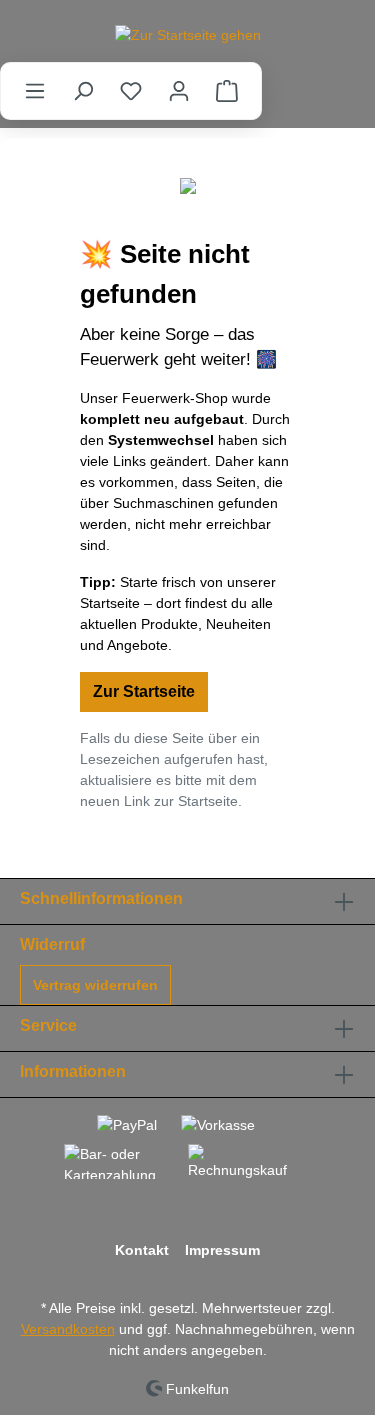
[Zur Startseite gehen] (187, 35)
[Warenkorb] (227, 91)
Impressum (222, 1250)
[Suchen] (83, 91)
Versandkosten (68, 1329)
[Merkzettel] (131, 91)
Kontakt (142, 1250)
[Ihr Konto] (179, 91)
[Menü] (35, 91)
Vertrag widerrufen (95, 985)
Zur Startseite (144, 691)
